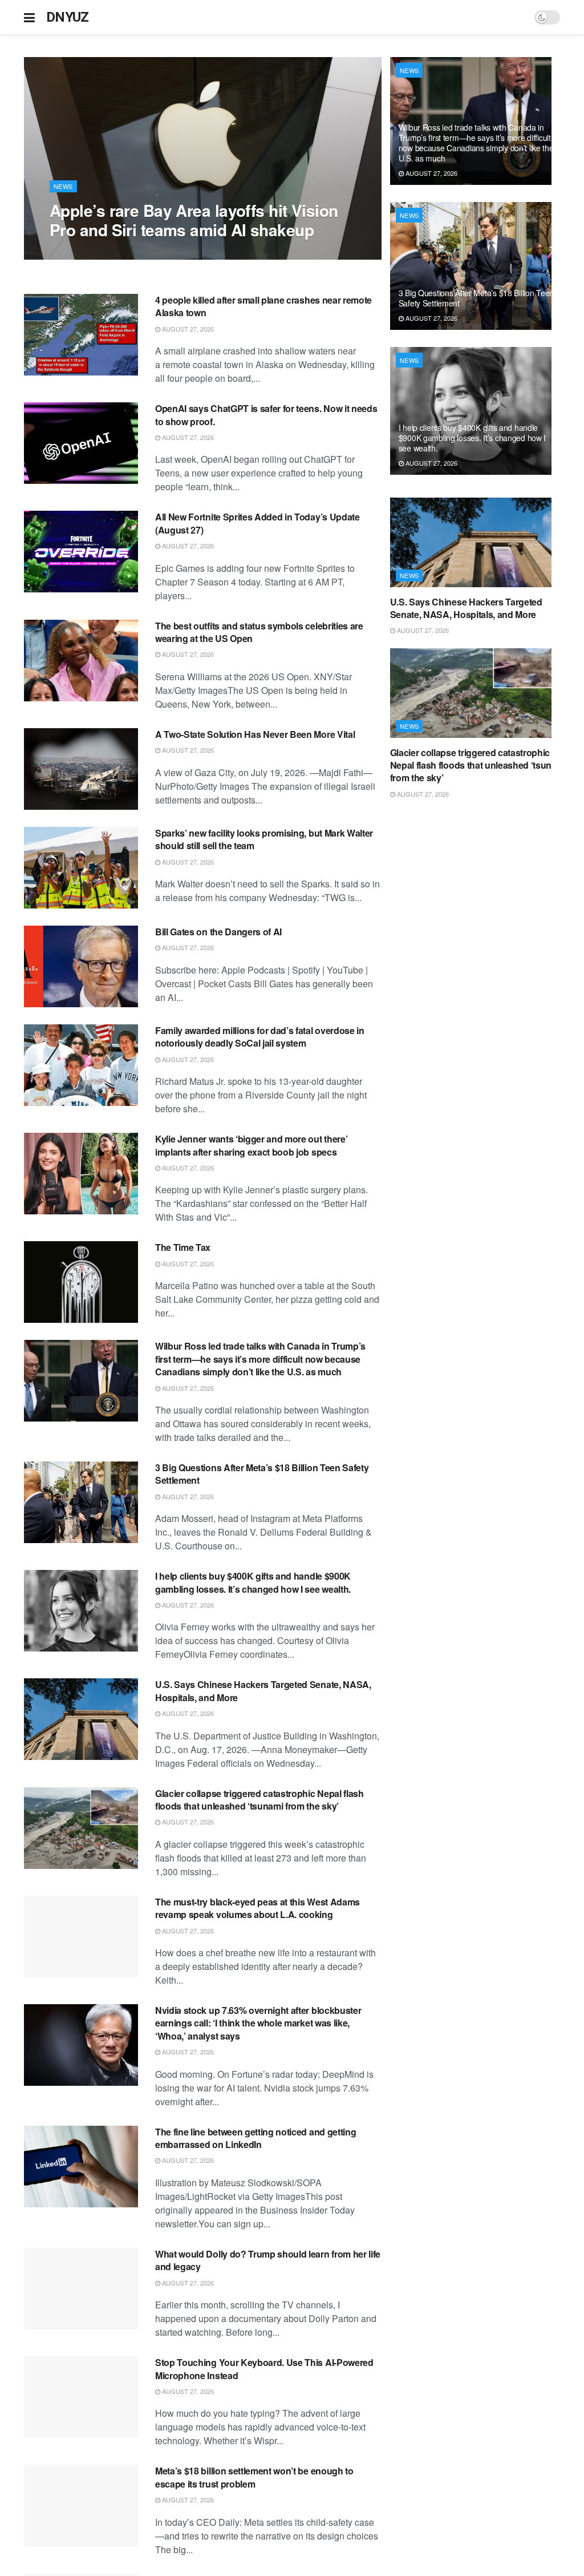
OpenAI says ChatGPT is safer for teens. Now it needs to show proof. (266, 415)
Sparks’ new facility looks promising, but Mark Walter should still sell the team (264, 839)
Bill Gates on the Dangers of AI (218, 932)
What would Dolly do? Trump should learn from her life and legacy (268, 2260)
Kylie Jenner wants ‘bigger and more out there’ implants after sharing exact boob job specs (251, 1145)
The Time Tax (183, 1247)
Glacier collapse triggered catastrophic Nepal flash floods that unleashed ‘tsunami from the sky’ (259, 1800)
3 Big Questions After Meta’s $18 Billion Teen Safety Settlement (262, 1474)
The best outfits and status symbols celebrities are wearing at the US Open (259, 632)
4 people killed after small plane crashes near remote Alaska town (263, 306)
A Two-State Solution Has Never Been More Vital (255, 734)
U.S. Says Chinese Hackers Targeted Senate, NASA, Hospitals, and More (263, 1691)
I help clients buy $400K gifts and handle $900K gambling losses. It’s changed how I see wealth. (253, 1582)
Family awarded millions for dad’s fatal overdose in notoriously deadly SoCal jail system (260, 1037)
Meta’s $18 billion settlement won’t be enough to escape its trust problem (254, 2477)
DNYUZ (68, 17)
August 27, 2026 (82, 253)
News (63, 186)
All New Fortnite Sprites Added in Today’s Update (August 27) (257, 523)
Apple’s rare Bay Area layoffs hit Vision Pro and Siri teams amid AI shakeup (194, 220)
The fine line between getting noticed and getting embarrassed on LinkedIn (255, 2138)
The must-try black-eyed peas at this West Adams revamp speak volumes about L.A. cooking (257, 1908)
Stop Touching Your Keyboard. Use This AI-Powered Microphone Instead (264, 2369)
